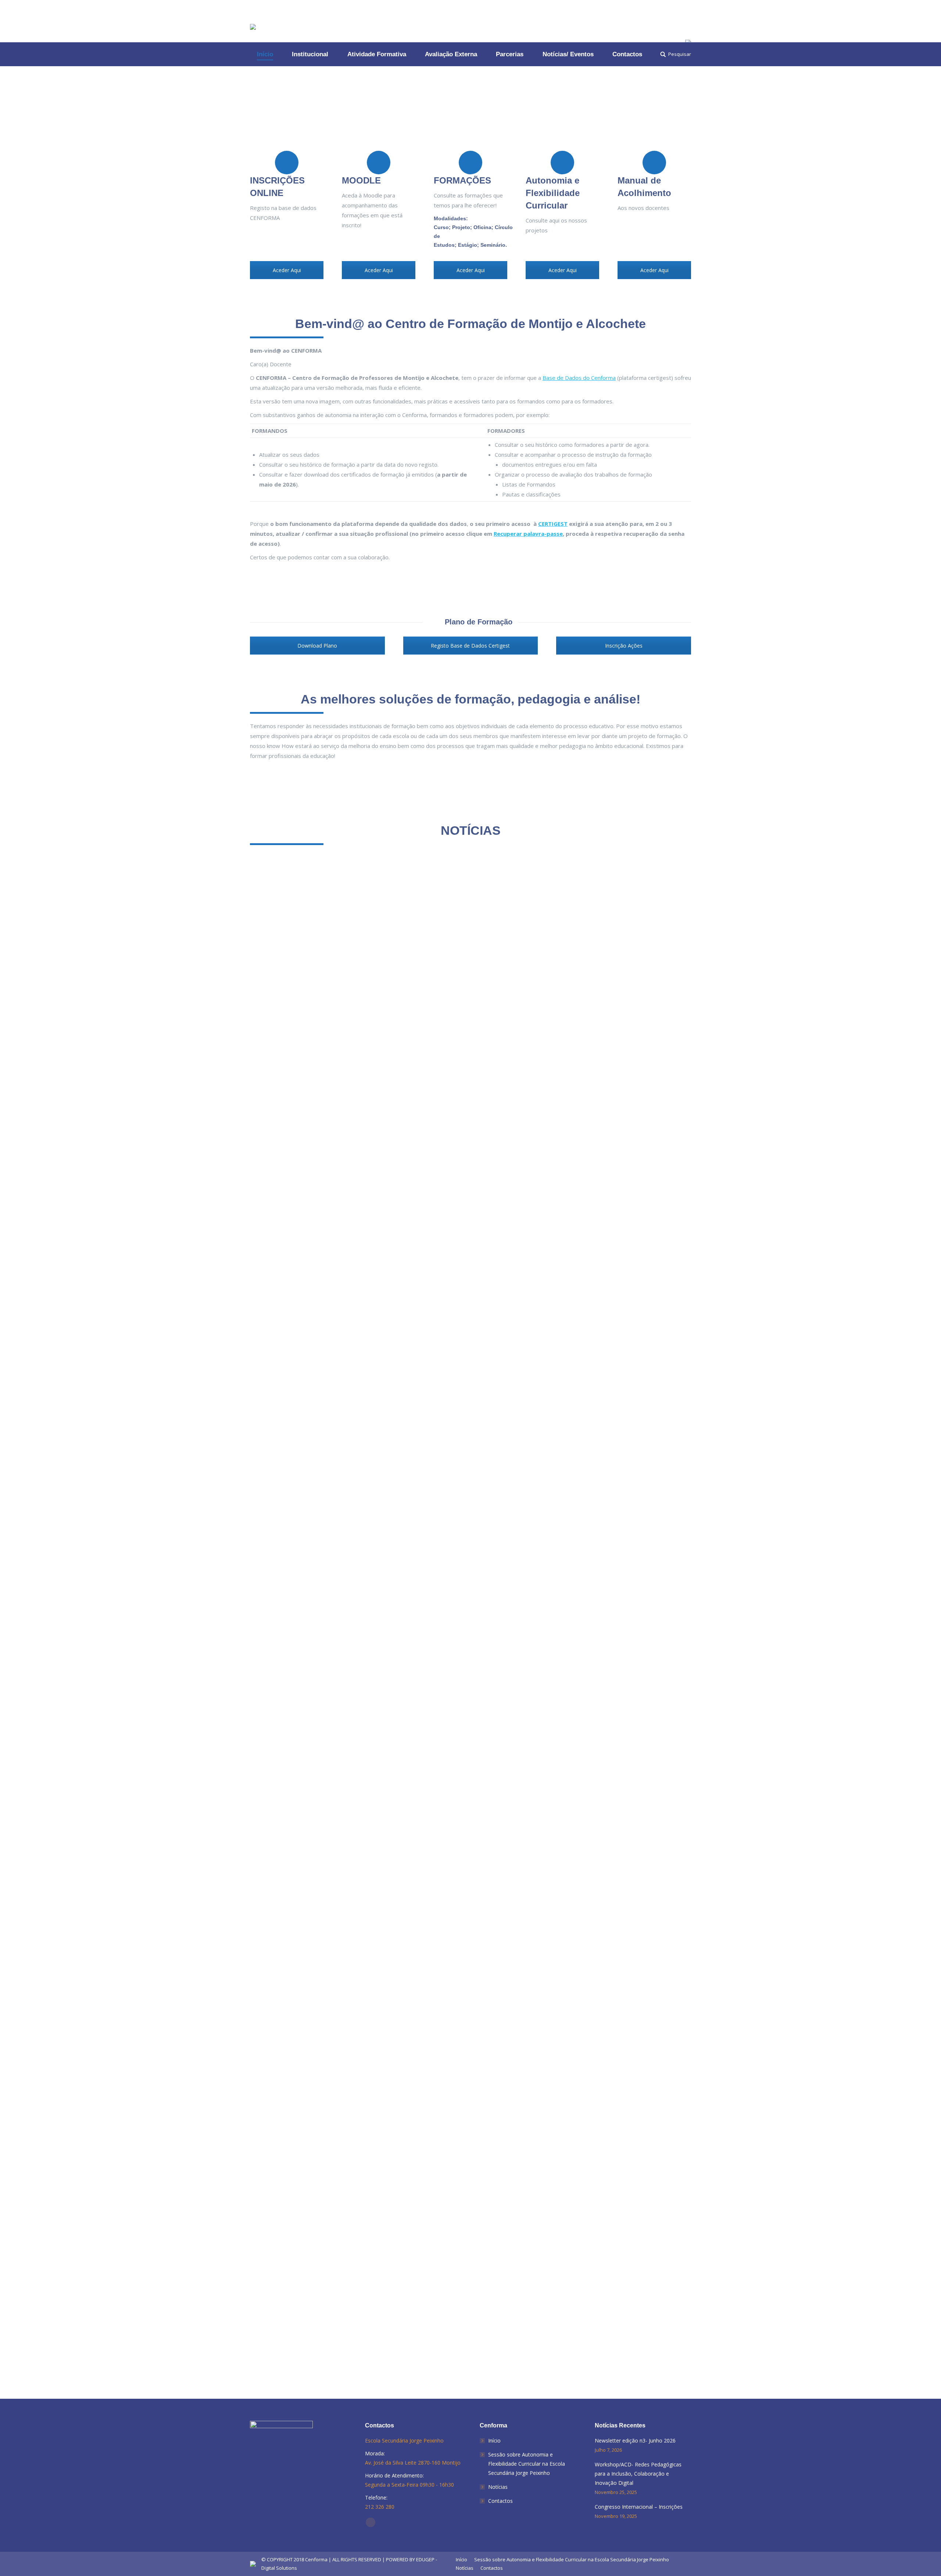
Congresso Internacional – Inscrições (325, 2300)
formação (270, 1304)
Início (494, 2440)
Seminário (493, 245)
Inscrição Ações (624, 646)
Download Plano (317, 646)
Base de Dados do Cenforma (579, 378)
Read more (272, 1341)
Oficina (482, 227)
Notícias (498, 2487)
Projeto (461, 227)
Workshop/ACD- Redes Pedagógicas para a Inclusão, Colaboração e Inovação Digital (407, 1792)
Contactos (500, 2501)
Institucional (296, 1304)
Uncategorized (328, 1304)
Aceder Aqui (287, 270)
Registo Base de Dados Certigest (470, 646)
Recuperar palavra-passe (528, 534)
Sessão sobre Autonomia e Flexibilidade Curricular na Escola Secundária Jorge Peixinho (527, 2464)
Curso (441, 227)
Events (267, 1803)
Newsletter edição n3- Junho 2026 (318, 1294)
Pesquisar (680, 54)
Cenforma (316, 2559)
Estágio (468, 245)
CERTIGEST (553, 524)
